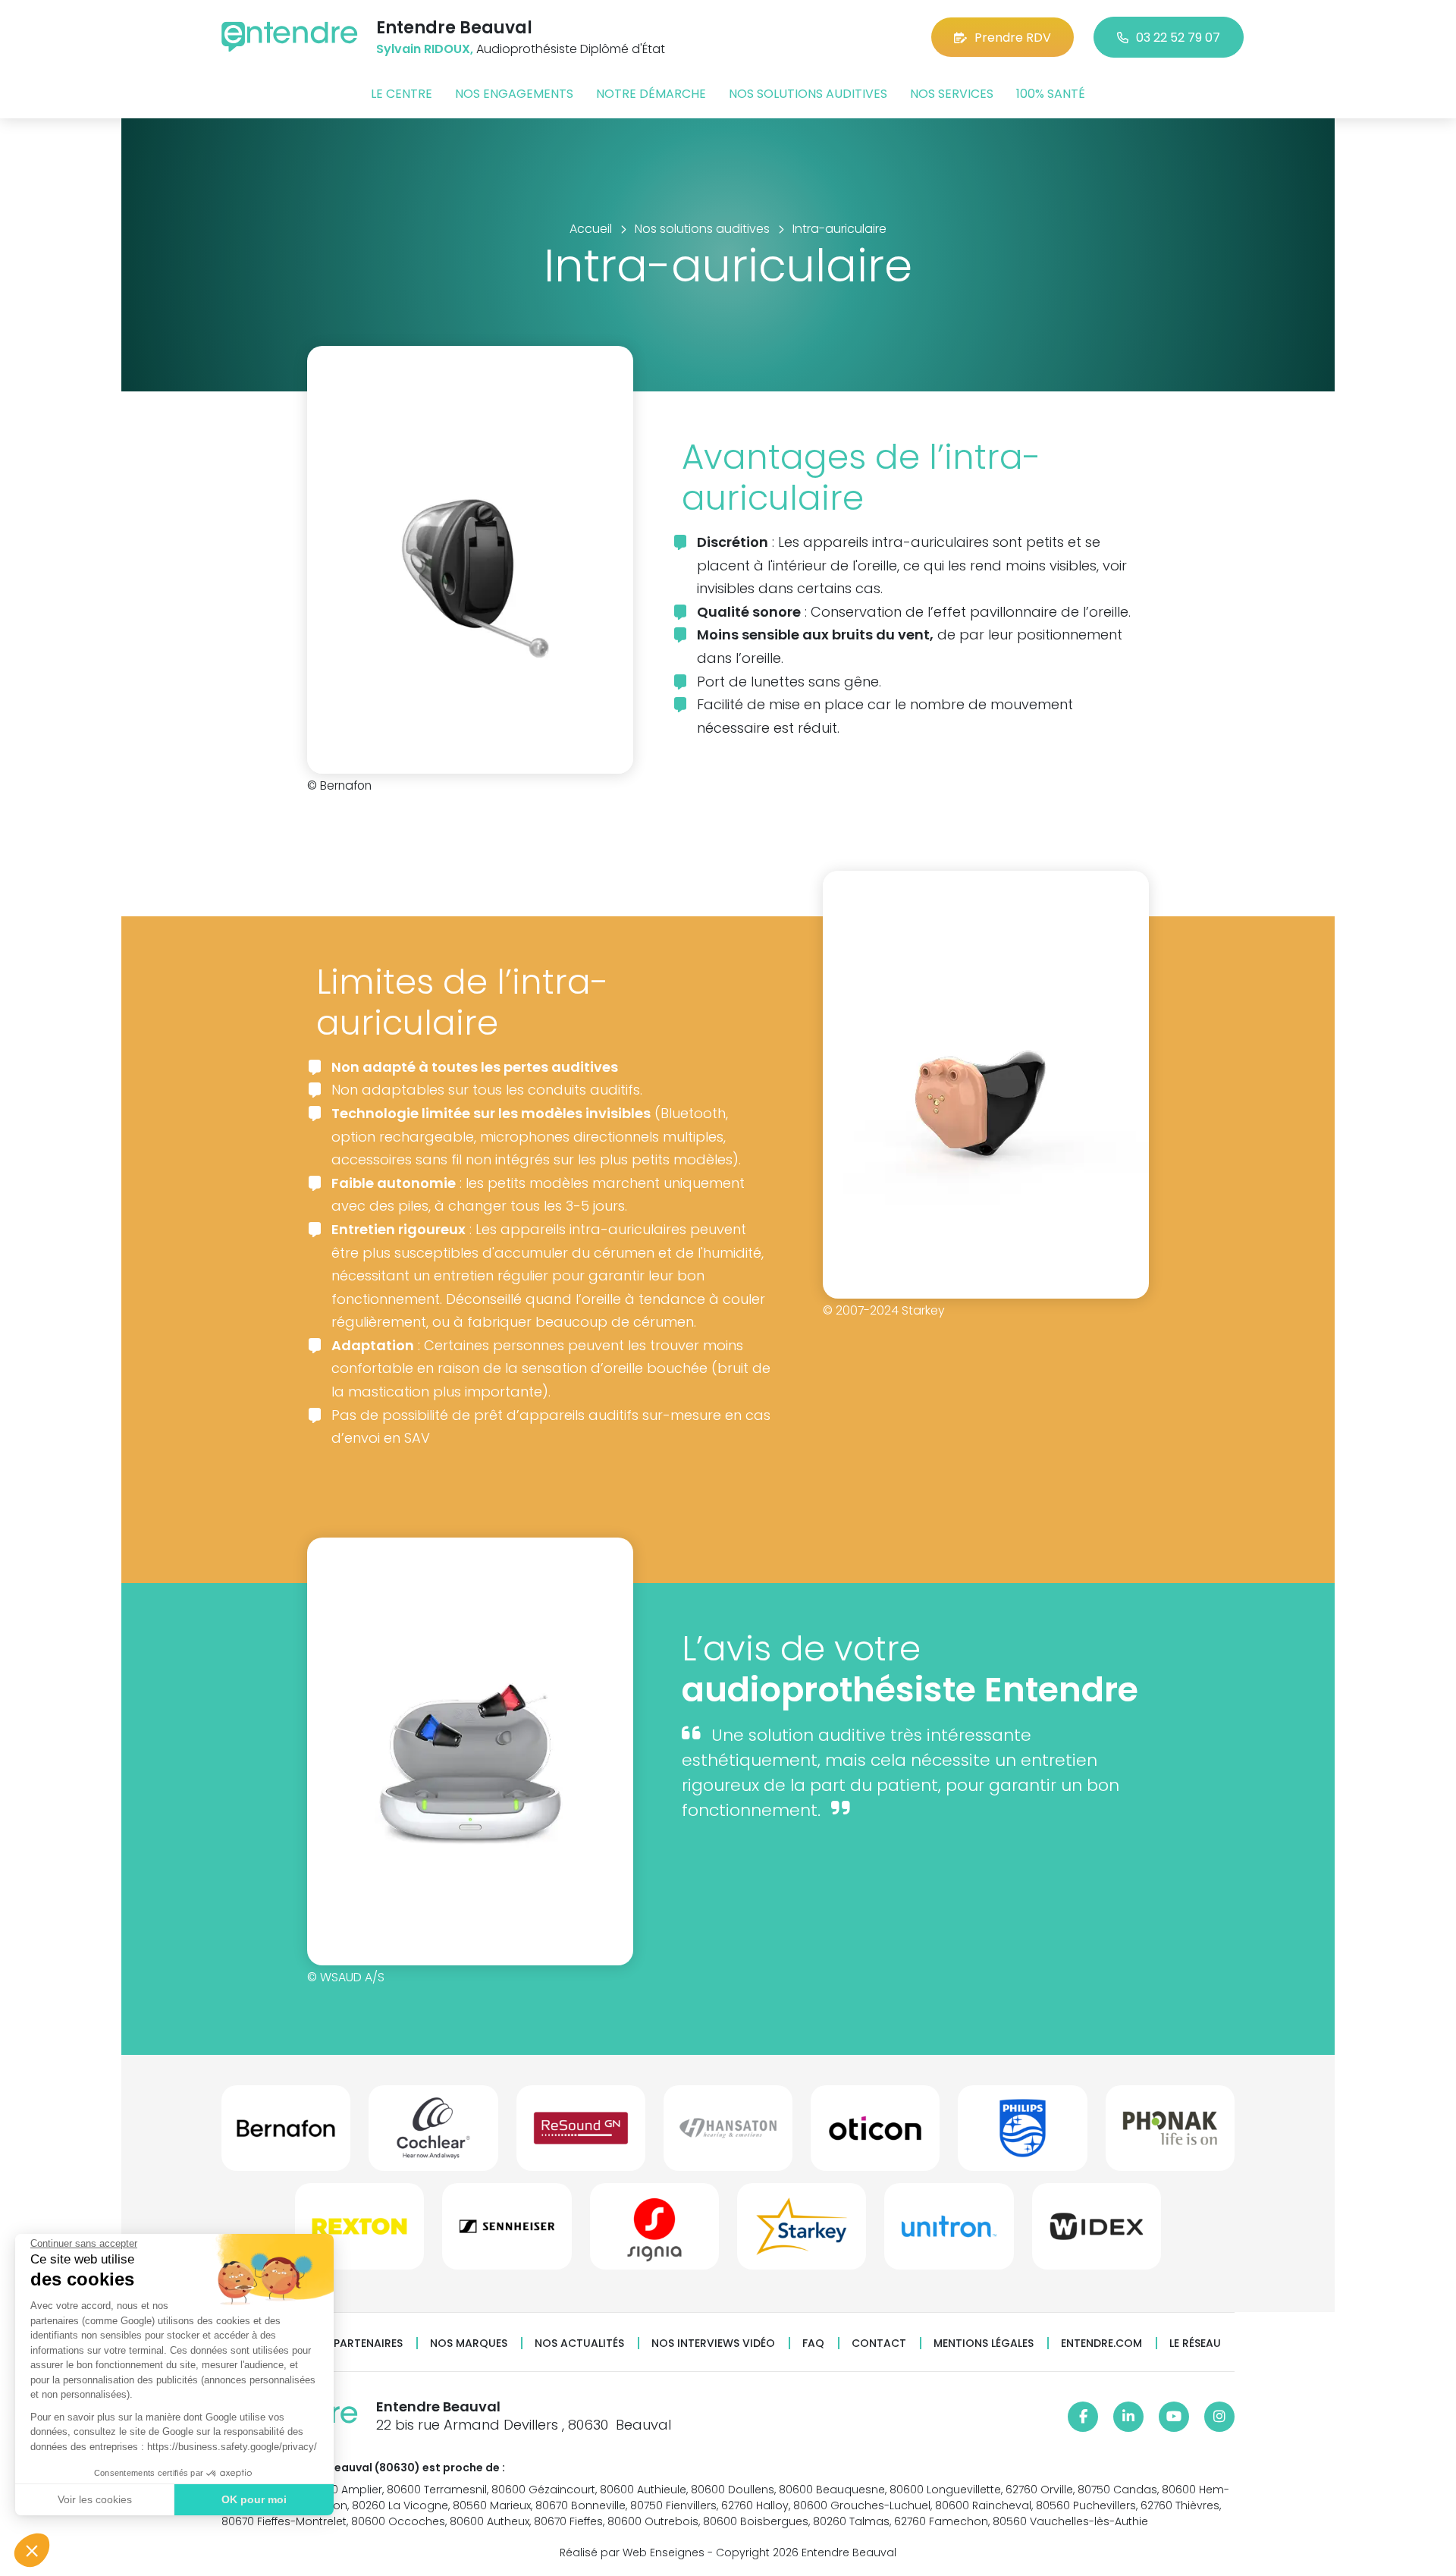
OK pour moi (254, 2499)
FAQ (813, 2344)
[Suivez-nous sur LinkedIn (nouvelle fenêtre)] (1128, 2417)
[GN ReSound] (581, 2135)
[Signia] (654, 2232)
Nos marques (469, 2344)
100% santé (1051, 94)
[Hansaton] (728, 2135)
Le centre (402, 94)
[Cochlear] (433, 2135)
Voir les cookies (95, 2499)
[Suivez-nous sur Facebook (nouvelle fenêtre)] (1083, 2417)
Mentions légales (984, 2344)
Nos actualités (579, 2344)
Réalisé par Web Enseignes (632, 2552)
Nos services (952, 94)
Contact (879, 2344)
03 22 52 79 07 (1178, 38)
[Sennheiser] (507, 2232)
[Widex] (1097, 2232)
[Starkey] (802, 2232)
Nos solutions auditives (808, 94)
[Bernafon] (286, 2135)
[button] (32, 2550)
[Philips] (1022, 2135)
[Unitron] (949, 2232)
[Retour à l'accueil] (290, 37)
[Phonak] (1170, 2135)
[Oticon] (875, 2135)
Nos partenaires (355, 2344)
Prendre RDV (1013, 38)
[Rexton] (359, 2232)
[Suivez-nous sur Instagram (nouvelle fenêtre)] (1219, 2417)
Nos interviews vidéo (713, 2344)
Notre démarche (651, 94)
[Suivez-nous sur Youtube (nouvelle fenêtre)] (1174, 2417)
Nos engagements (514, 94)
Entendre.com (1101, 2344)
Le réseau (1195, 2344)
